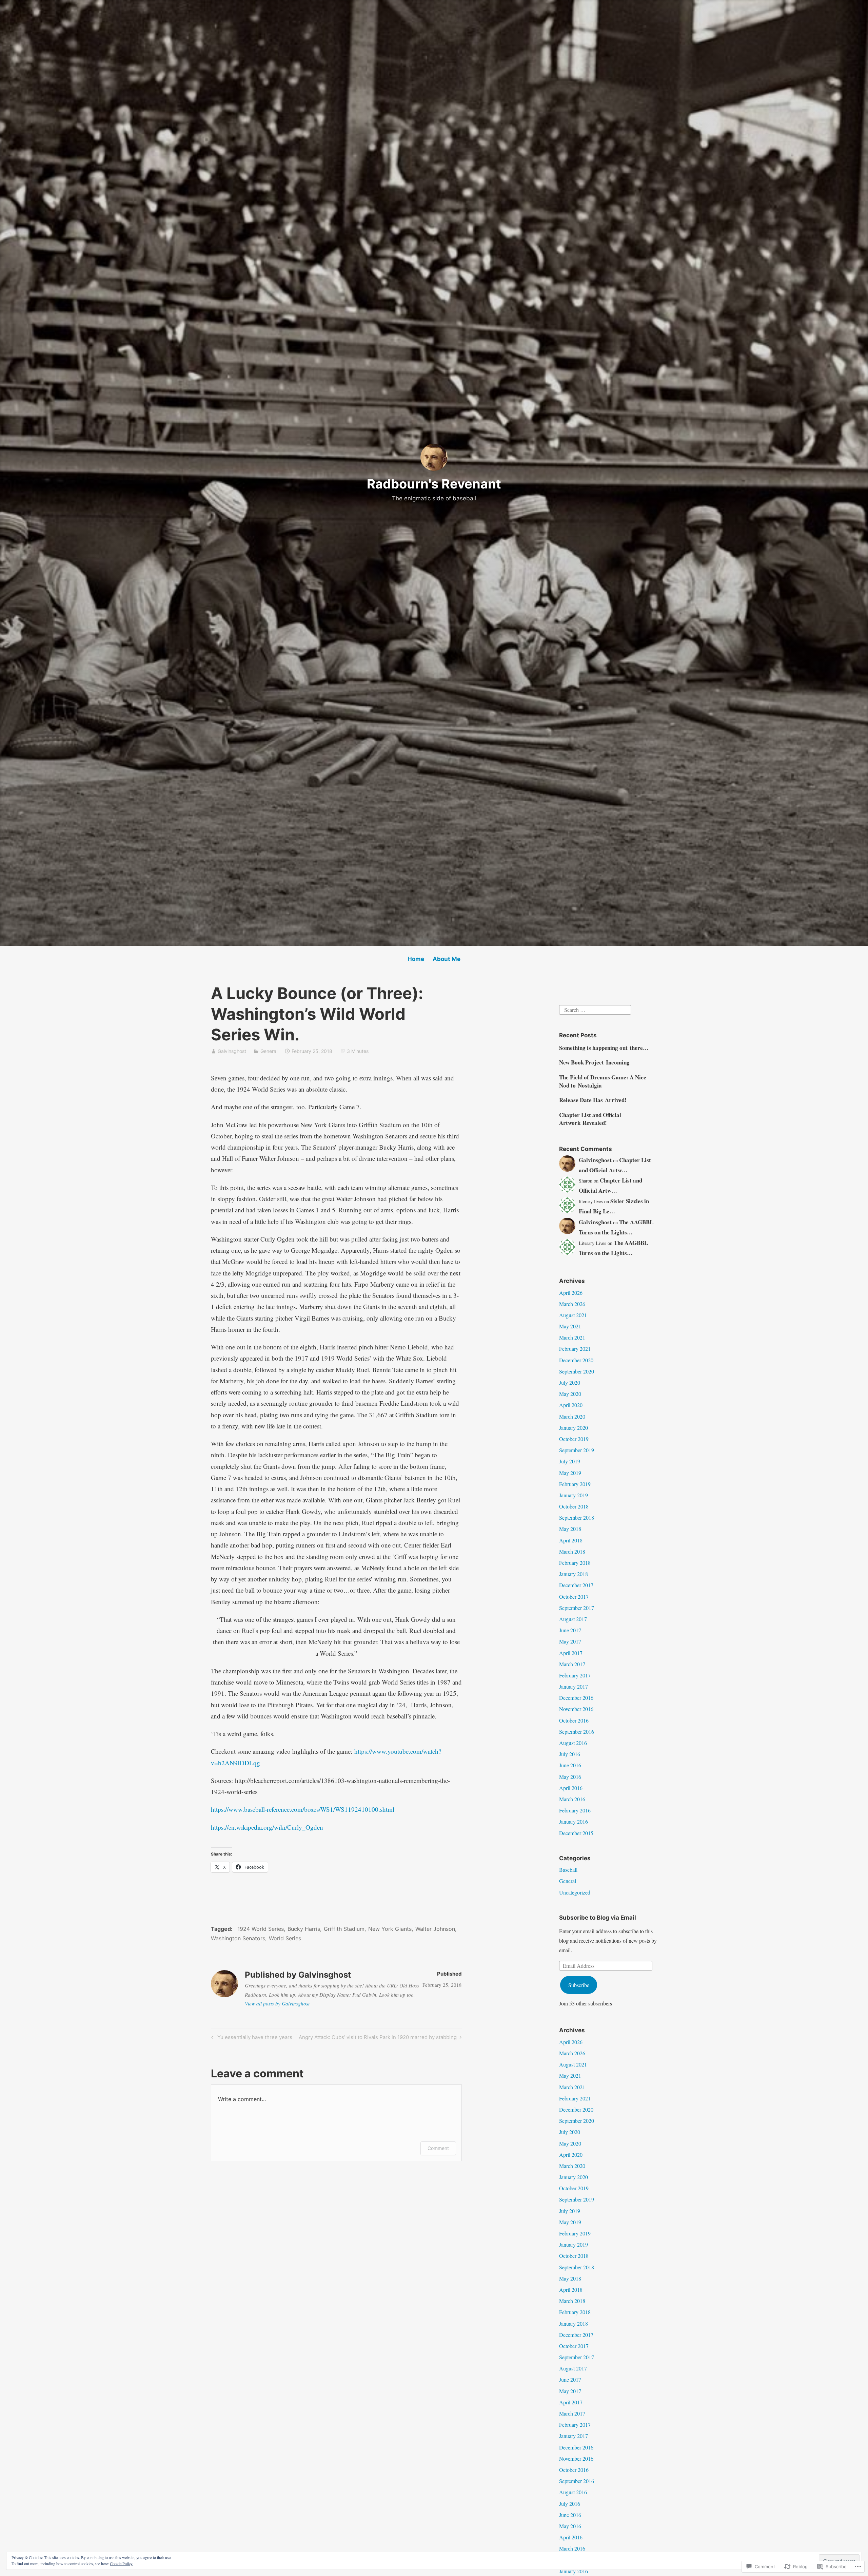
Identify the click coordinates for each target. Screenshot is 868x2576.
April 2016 (571, 1788)
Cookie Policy (121, 2563)
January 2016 (574, 1821)
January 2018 (574, 1574)
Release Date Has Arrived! (593, 1100)
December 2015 (576, 1833)
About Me (447, 959)
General (269, 1051)
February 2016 (575, 1810)
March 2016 (572, 1799)
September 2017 (577, 1608)
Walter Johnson (435, 1929)
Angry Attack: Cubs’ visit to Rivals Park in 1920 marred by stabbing (378, 2038)
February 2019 (575, 1484)
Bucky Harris (304, 1929)
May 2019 (570, 1473)
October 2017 (574, 1597)
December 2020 (576, 1360)
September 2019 (577, 1450)
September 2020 (577, 1371)
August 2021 (573, 1315)
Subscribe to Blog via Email (598, 1918)
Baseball (568, 1870)
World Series (285, 1938)
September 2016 (577, 1732)
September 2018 (577, 1517)
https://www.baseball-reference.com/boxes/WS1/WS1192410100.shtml (303, 1809)
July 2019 (570, 1461)
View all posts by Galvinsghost (277, 2003)
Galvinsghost (232, 1051)
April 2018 (571, 1540)
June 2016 (570, 1765)
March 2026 (572, 1304)
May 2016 (570, 1777)
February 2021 (575, 1349)
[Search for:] (595, 1009)
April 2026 (571, 1293)
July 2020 (570, 1382)
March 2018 (572, 1551)
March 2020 (572, 1416)
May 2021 (570, 1326)
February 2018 (575, 1563)
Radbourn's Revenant (434, 484)
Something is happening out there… (604, 1048)
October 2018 (574, 1506)
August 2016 (573, 1743)
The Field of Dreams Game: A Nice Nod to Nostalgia (603, 1081)
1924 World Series (261, 1929)
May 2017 (570, 1641)
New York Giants (390, 1929)
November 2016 (576, 1709)
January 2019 (574, 1495)
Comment (438, 2148)
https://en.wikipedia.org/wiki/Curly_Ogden (267, 1827)
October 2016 (574, 1720)
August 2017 (573, 1619)
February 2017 (575, 1675)
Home (416, 959)
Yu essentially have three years (251, 2038)
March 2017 (572, 1664)
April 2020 (571, 1405)
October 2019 (574, 1439)
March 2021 (572, 1337)
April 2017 (571, 1653)
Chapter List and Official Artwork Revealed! (590, 1119)
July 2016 (570, 1754)
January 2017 (574, 1686)
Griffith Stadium (344, 1929)
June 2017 (570, 1630)
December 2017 (576, 1585)
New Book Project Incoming (594, 1062)
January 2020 (574, 1428)
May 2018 (570, 1529)
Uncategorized (575, 1892)
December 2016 (576, 1698)
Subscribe (579, 1985)
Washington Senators (238, 1938)
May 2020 (570, 1394)
